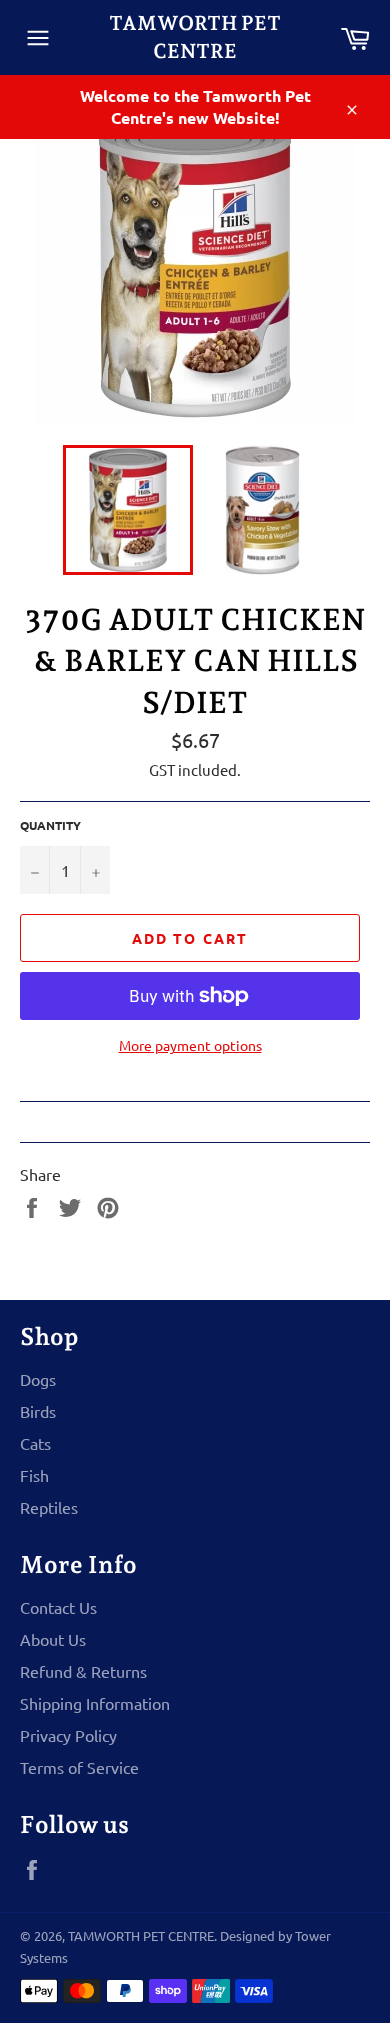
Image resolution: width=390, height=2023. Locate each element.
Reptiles (49, 1507)
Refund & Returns (83, 1671)
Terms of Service (79, 1767)
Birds (38, 1411)
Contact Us (58, 1607)
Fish (34, 1475)
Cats (35, 1443)
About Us (53, 1639)
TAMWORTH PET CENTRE (195, 37)
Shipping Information (95, 1703)
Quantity (50, 825)
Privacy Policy (68, 1735)
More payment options (190, 1045)
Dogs (38, 1379)
